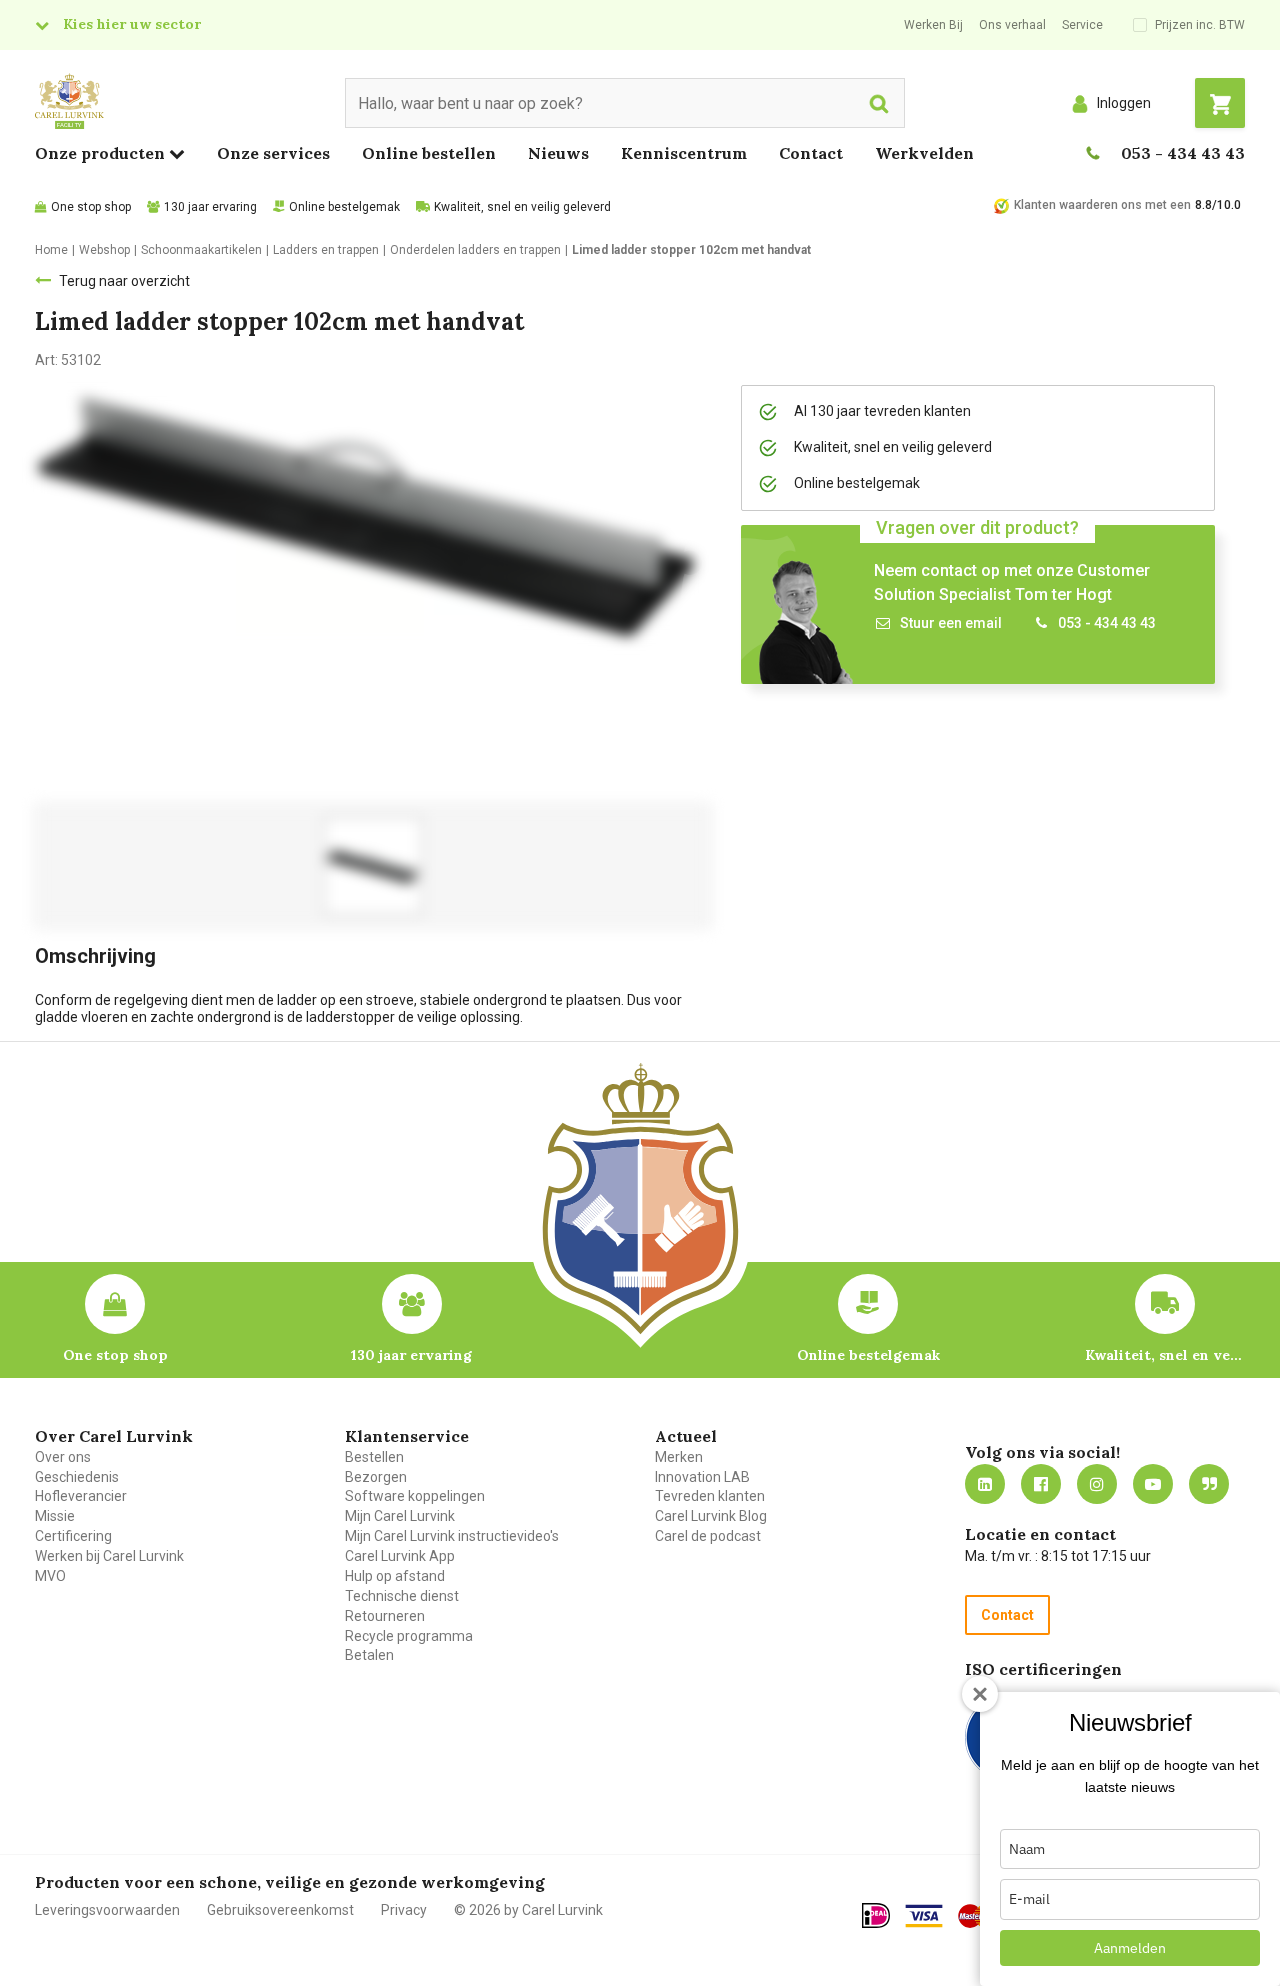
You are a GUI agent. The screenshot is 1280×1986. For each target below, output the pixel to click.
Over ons (63, 1457)
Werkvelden (924, 153)
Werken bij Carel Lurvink (109, 1556)
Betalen (369, 1655)
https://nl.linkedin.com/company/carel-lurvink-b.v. (985, 1484)
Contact (811, 153)
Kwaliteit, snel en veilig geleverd (522, 207)
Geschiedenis (77, 1477)
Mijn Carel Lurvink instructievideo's (452, 1536)
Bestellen (374, 1457)
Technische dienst (402, 1596)
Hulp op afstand (395, 1576)
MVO (50, 1576)
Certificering (73, 1536)
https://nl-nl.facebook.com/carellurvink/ (1041, 1484)
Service (1082, 25)
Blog (1209, 1484)
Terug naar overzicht (124, 281)
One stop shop (91, 207)
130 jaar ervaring (210, 207)
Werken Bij (933, 25)
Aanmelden (1130, 1948)
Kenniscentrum (684, 153)
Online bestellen (429, 153)
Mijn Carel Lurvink (400, 1516)
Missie (55, 1516)
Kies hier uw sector (132, 24)
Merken (679, 1457)
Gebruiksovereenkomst (280, 1910)
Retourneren (385, 1616)
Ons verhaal (1012, 25)
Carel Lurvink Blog (711, 1516)
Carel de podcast (708, 1536)
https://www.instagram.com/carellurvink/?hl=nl (1097, 1484)
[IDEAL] (876, 1915)
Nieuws (558, 153)
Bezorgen (376, 1477)
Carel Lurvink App (400, 1556)
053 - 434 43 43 (1183, 153)
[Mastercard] (978, 1916)
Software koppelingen (415, 1496)
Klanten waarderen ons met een (1102, 205)
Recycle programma (409, 1636)
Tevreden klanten (710, 1496)
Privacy (404, 1910)
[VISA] (924, 1916)
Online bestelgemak (344, 207)
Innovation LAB (702, 1477)
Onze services (273, 153)
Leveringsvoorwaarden (107, 1910)
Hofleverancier (81, 1496)
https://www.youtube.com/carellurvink (1153, 1484)
